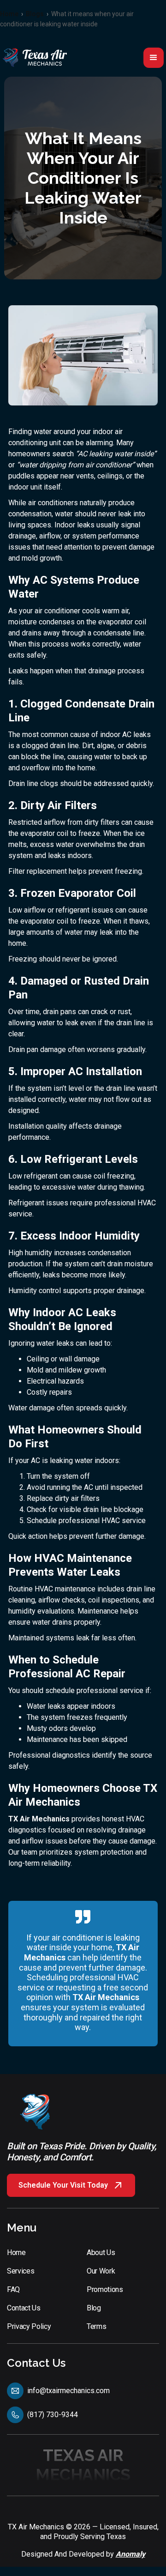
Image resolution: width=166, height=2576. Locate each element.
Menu (22, 2228)
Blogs (35, 14)
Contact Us (36, 2363)
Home (9, 14)
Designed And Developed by (83, 2554)
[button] (154, 58)
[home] (35, 57)
